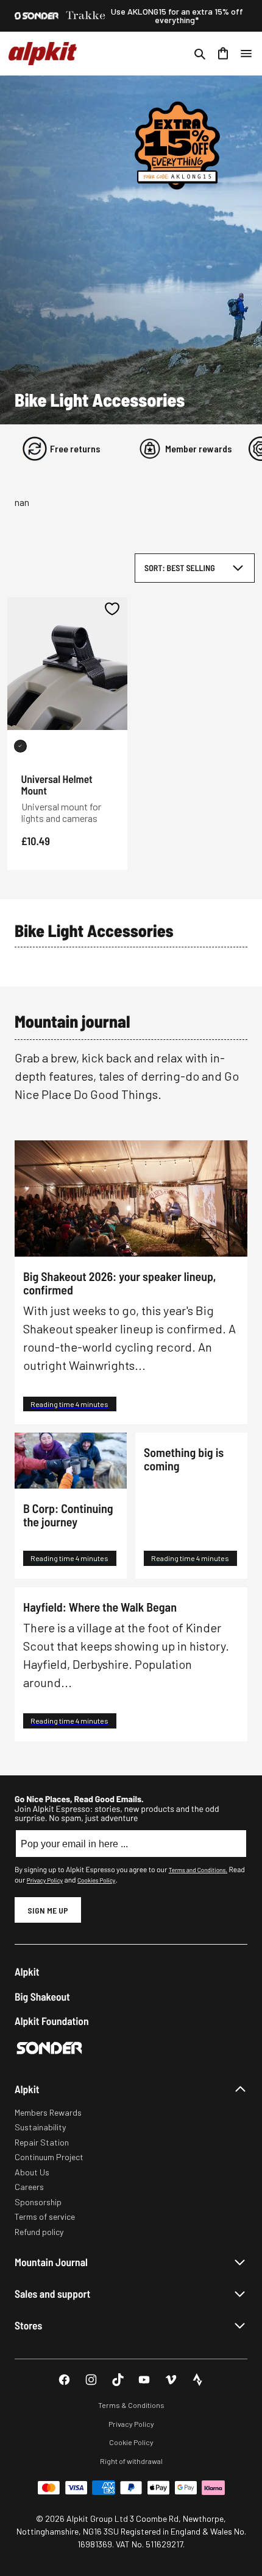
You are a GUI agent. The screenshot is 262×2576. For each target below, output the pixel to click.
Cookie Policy (131, 2442)
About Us (32, 2172)
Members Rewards (48, 2112)
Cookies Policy (96, 1880)
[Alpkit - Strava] (198, 2380)
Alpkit (27, 1972)
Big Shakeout (42, 1997)
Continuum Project (49, 2157)
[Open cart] (223, 54)
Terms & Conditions (131, 2405)
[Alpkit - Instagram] (91, 2380)
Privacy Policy (45, 1880)
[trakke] (86, 16)
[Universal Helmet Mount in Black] (20, 746)
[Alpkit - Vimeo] (171, 2380)
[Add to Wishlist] (112, 609)
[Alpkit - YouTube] (144, 2380)
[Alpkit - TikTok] (118, 2380)
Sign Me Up (48, 1910)
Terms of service (45, 2216)
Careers (29, 2187)
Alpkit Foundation (52, 2021)
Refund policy (39, 2232)
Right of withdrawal (131, 2461)
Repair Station (42, 2142)
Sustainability (40, 2127)
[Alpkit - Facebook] (64, 2380)
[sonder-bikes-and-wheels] (37, 16)
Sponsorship (38, 2202)
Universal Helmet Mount (57, 784)
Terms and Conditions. (198, 1870)
